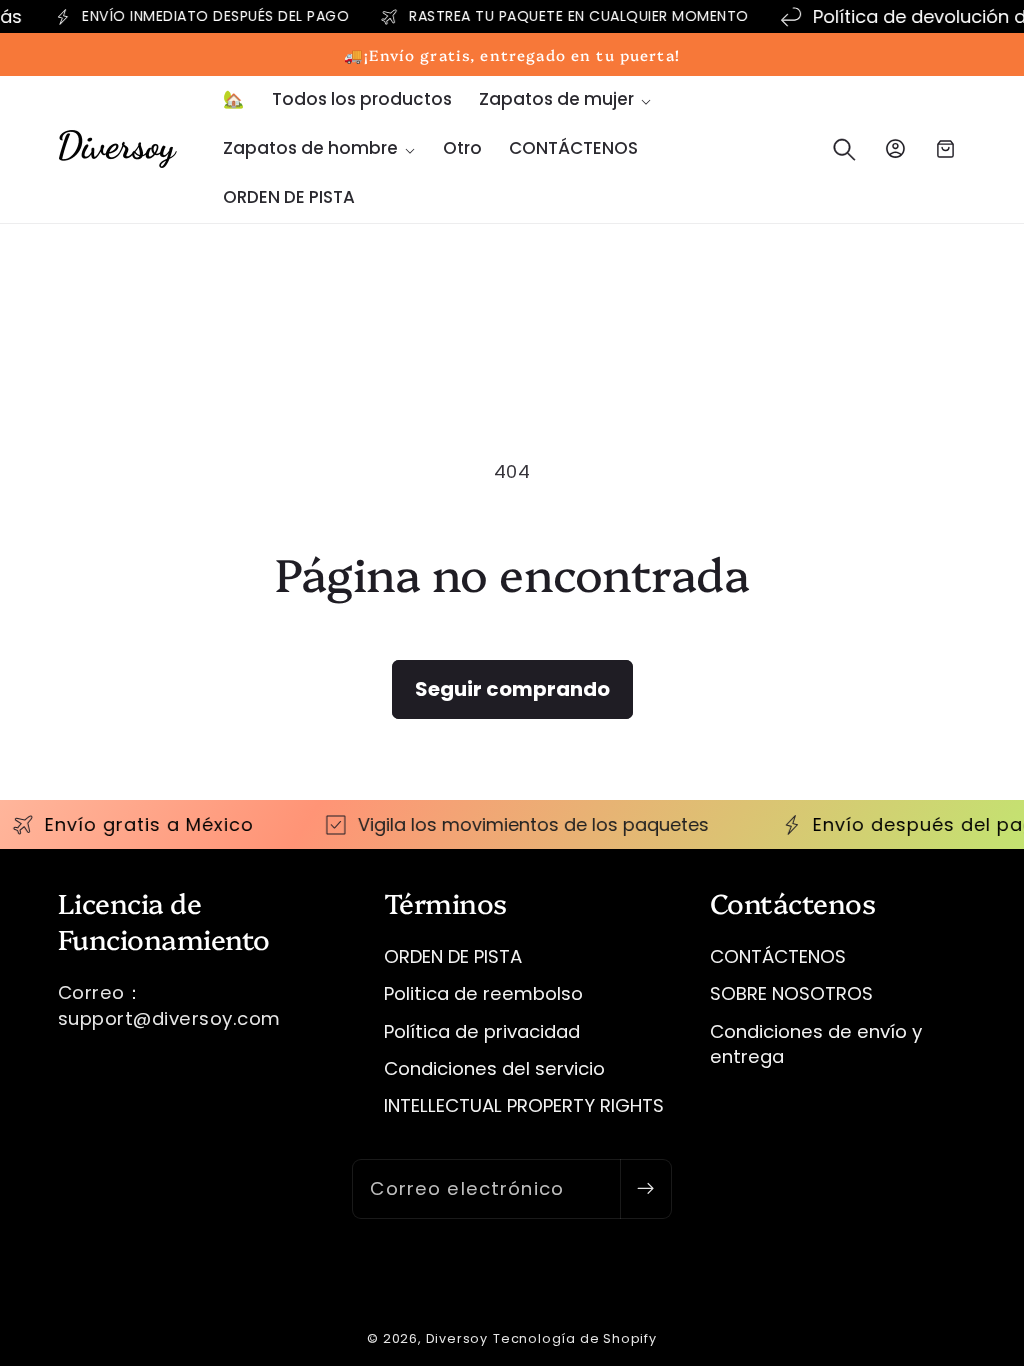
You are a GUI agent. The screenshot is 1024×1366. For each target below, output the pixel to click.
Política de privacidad (482, 1031)
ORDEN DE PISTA (453, 956)
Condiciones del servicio (494, 1068)
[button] (565, 100)
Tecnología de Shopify (575, 1338)
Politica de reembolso (483, 993)
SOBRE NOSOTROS (791, 993)
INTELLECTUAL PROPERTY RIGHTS (524, 1105)
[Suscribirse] (645, 1189)
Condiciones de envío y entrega (816, 1044)
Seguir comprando (512, 689)
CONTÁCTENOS (778, 956)
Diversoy (457, 1338)
